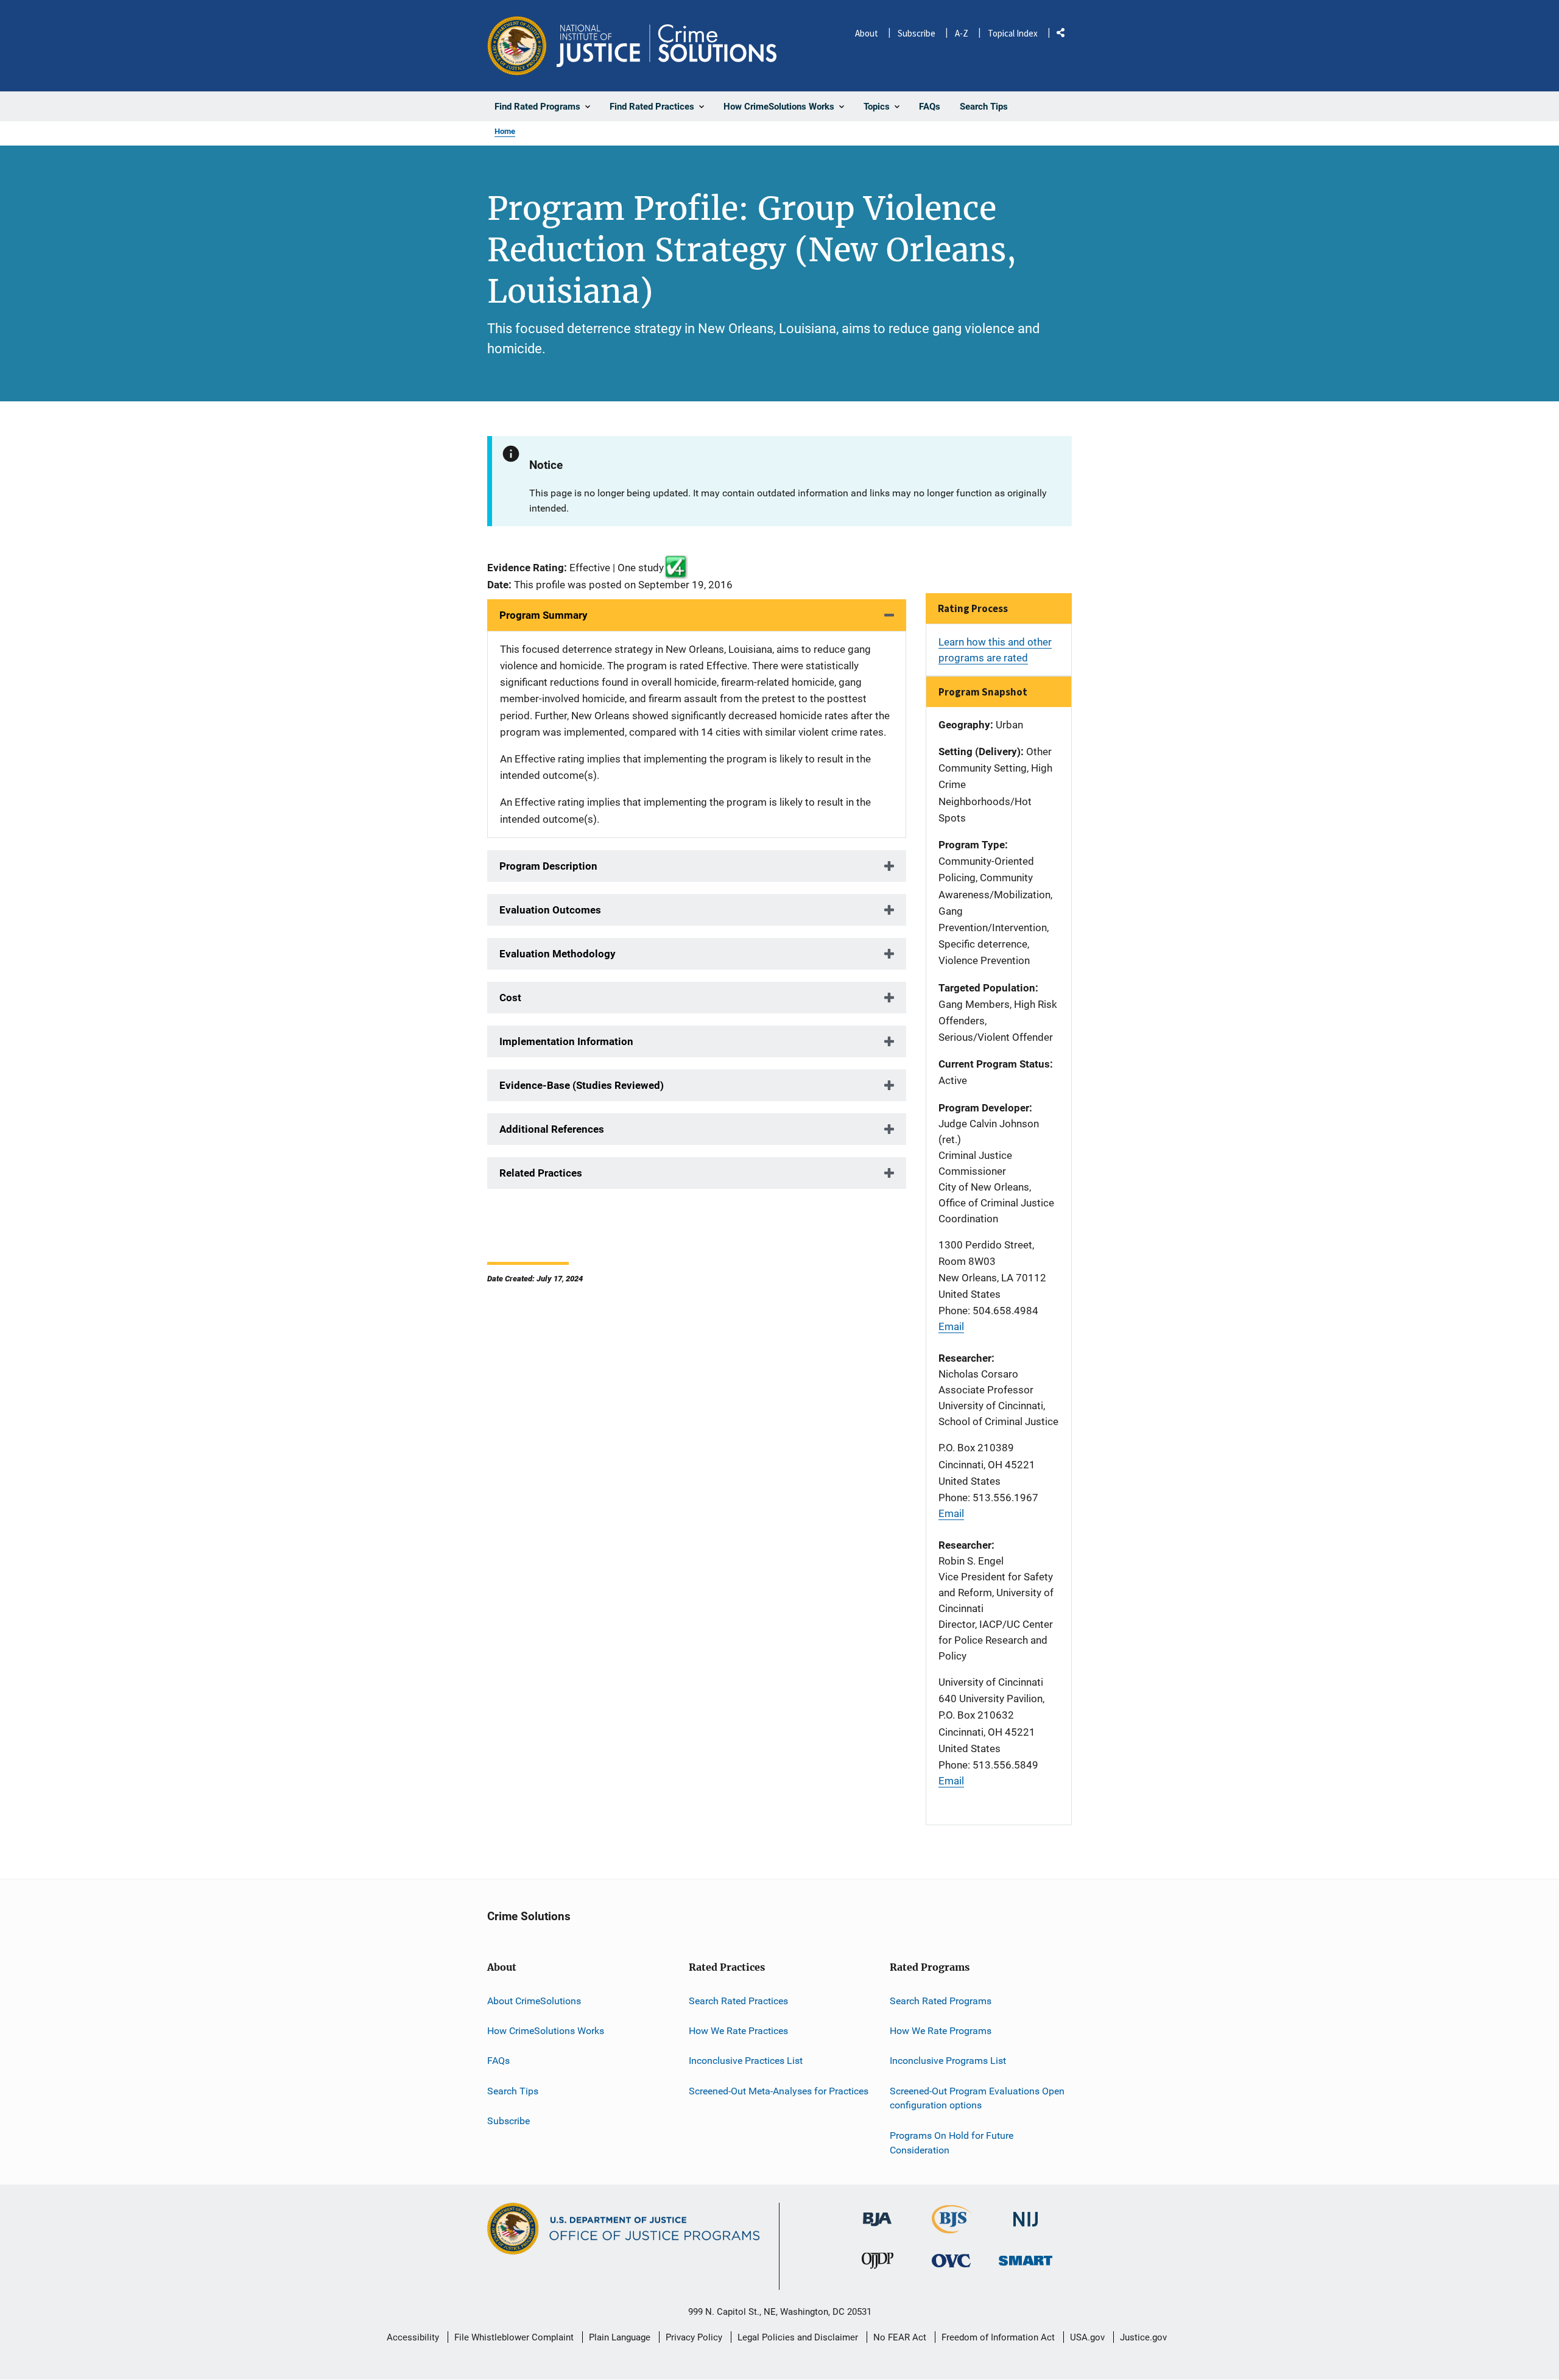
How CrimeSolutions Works (546, 2031)
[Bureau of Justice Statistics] (952, 2228)
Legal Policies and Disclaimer (798, 2337)
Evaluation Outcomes (550, 910)
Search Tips (513, 2091)
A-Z (962, 33)
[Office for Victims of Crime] (951, 2260)
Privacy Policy (694, 2337)
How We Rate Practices (738, 2031)
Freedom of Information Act (998, 2337)
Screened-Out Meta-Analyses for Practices (779, 2091)
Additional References (552, 1129)
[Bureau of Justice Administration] (877, 2213)
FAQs (498, 2061)
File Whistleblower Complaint (514, 2337)
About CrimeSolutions (534, 2001)
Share (1065, 35)
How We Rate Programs (941, 2031)
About (867, 33)
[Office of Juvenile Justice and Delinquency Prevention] (878, 2263)
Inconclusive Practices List (746, 2061)
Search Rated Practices (738, 2001)
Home (505, 131)
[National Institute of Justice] (1026, 2214)
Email (951, 1326)
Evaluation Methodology (558, 954)
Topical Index (1013, 33)
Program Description (548, 866)
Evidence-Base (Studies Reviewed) (582, 1085)
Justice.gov (1143, 2337)
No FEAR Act (900, 2337)
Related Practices (541, 1173)
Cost (510, 998)
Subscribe (917, 33)
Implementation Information (566, 1041)
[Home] (667, 46)
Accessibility (413, 2337)
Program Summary (544, 615)
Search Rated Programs (941, 2001)
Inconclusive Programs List (948, 2061)
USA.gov (1087, 2337)
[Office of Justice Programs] (517, 46)
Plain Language (620, 2337)
